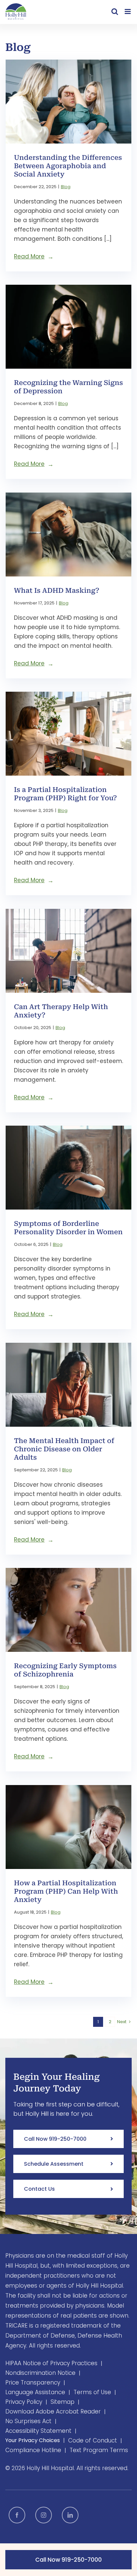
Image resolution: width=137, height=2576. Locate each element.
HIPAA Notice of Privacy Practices (51, 2363)
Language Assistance (35, 2392)
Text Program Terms (99, 2450)
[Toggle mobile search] (115, 11)
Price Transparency (33, 2383)
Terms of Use (92, 2392)
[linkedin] (70, 2515)
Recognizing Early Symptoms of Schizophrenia (65, 1670)
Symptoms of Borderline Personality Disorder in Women (68, 1228)
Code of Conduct (93, 2440)
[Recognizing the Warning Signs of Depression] (68, 327)
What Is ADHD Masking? (57, 590)
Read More (29, 256)
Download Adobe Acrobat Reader (53, 2411)
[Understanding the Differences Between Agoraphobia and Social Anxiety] (68, 102)
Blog (66, 187)
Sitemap (63, 2402)
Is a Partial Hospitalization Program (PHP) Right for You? (66, 794)
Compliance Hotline (33, 2450)
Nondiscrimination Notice (40, 2373)
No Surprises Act (28, 2421)
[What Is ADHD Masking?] (68, 535)
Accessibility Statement (38, 2431)
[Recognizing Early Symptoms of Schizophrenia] (68, 1610)
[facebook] (17, 2515)
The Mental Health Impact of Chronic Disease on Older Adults (64, 1449)
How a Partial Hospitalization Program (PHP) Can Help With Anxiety (66, 1891)
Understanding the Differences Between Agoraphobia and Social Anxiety (68, 166)
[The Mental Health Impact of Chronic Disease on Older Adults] (68, 1385)
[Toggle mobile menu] (128, 11)
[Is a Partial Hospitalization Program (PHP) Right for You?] (68, 734)
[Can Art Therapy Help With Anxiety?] (68, 951)
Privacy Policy (24, 2402)
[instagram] (44, 2515)
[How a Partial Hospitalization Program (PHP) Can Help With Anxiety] (68, 1827)
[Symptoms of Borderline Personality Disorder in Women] (68, 1168)
